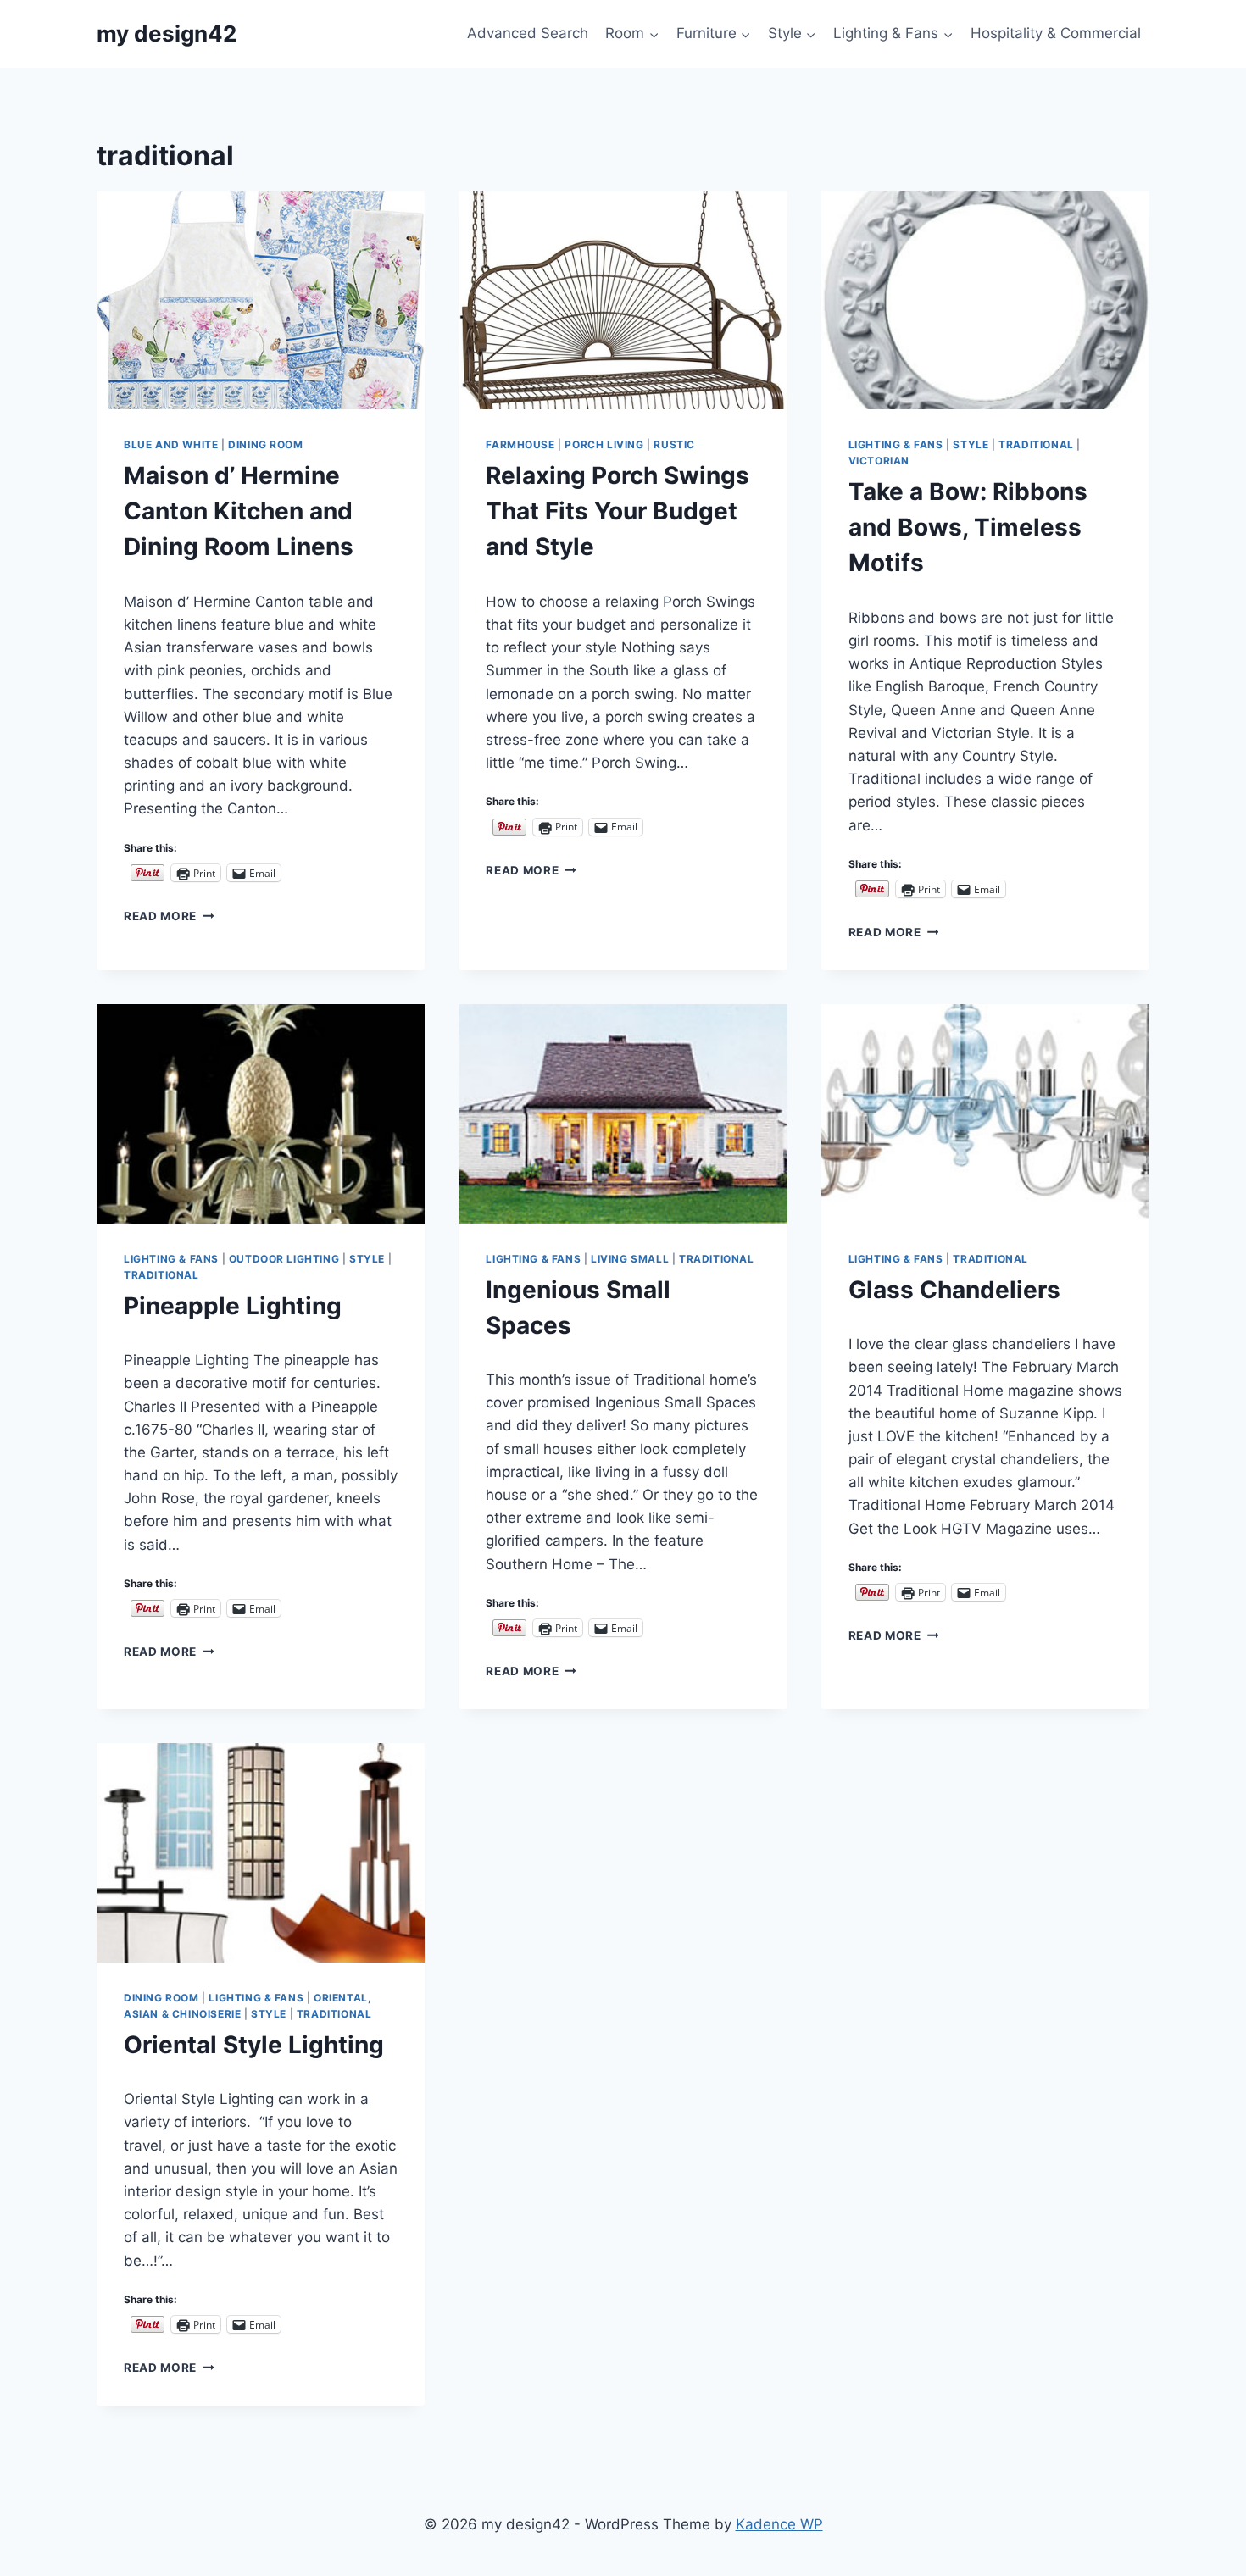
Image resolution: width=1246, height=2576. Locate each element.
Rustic (674, 444)
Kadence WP (779, 2524)
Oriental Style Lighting (254, 2045)
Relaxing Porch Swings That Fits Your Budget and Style (617, 511)
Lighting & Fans (896, 444)
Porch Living (604, 444)
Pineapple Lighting (233, 1306)
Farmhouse (520, 444)
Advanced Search (528, 33)
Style (971, 444)
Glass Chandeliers (954, 1290)
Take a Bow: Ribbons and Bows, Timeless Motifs (968, 527)
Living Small (630, 1259)
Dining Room (266, 444)
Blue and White (171, 444)
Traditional (1036, 444)
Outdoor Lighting (284, 1259)
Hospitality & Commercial (1056, 33)
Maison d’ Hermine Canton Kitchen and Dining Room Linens (239, 511)
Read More (169, 916)
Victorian (879, 461)
